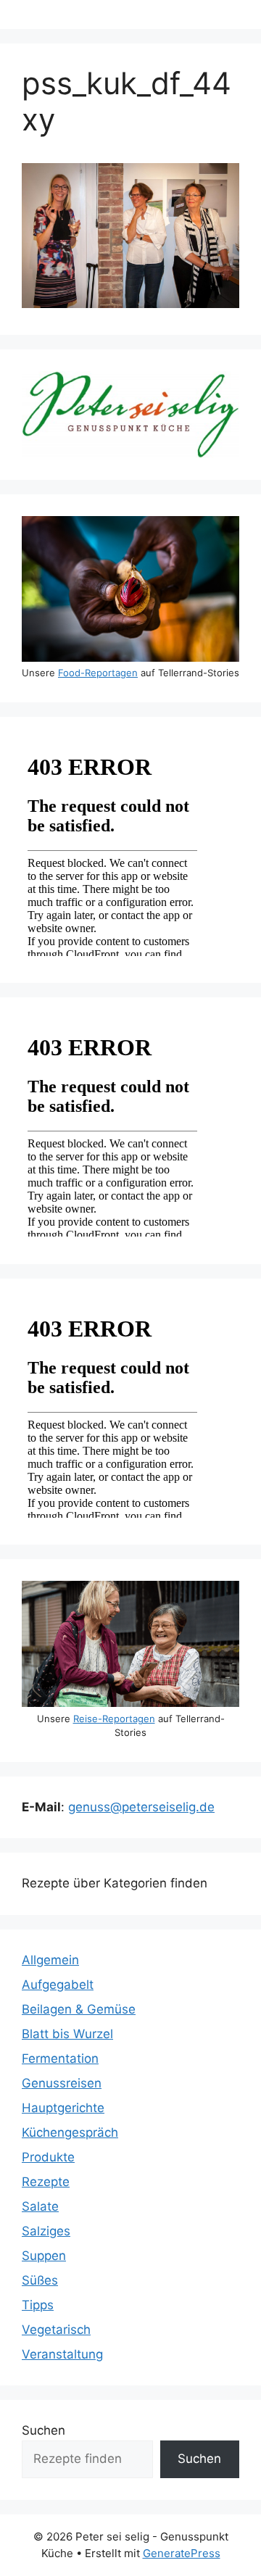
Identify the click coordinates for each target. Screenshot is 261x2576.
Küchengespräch (70, 2132)
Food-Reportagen (98, 673)
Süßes (40, 2280)
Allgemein (50, 1960)
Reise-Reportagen (114, 1719)
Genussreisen (62, 2083)
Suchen (43, 2430)
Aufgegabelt (58, 1985)
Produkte (48, 2157)
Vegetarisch (56, 2330)
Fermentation (60, 2058)
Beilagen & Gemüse (79, 2009)
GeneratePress (182, 2553)
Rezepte (46, 2182)
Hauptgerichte (63, 2108)
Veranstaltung (62, 2354)
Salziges (46, 2231)
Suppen (44, 2256)
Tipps (38, 2305)
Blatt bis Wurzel (67, 2034)
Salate (40, 2206)
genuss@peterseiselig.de (141, 1807)
